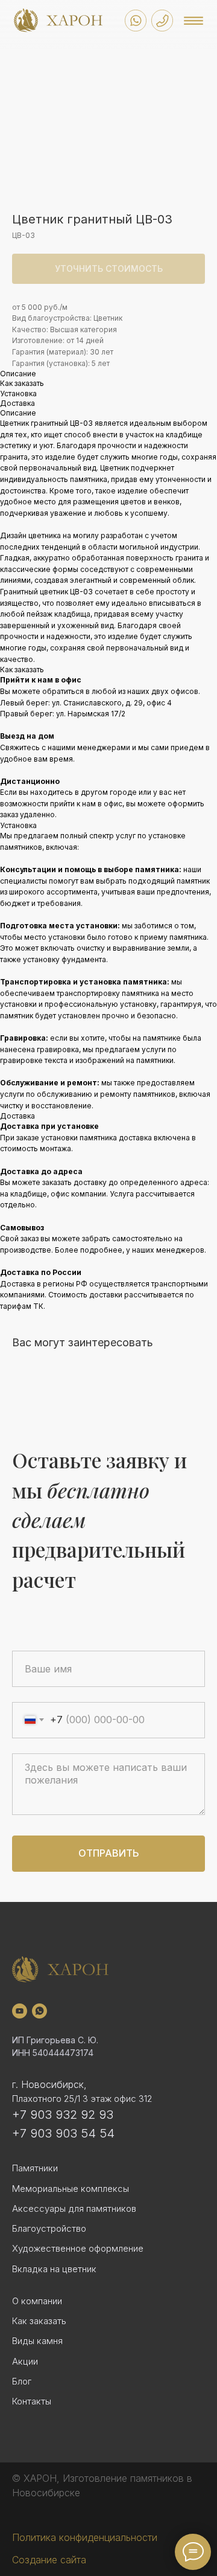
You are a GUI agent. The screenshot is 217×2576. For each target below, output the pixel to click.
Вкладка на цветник (54, 2269)
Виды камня (37, 2341)
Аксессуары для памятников (74, 2208)
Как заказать (39, 2321)
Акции (25, 2361)
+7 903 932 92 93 (63, 2115)
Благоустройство (49, 2228)
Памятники (35, 2168)
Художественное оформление (78, 2248)
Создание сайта (49, 2560)
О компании (37, 2301)
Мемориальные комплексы (71, 2189)
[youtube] (20, 2011)
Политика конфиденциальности (85, 2537)
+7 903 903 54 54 (63, 2133)
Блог (22, 2381)
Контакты (32, 2401)
